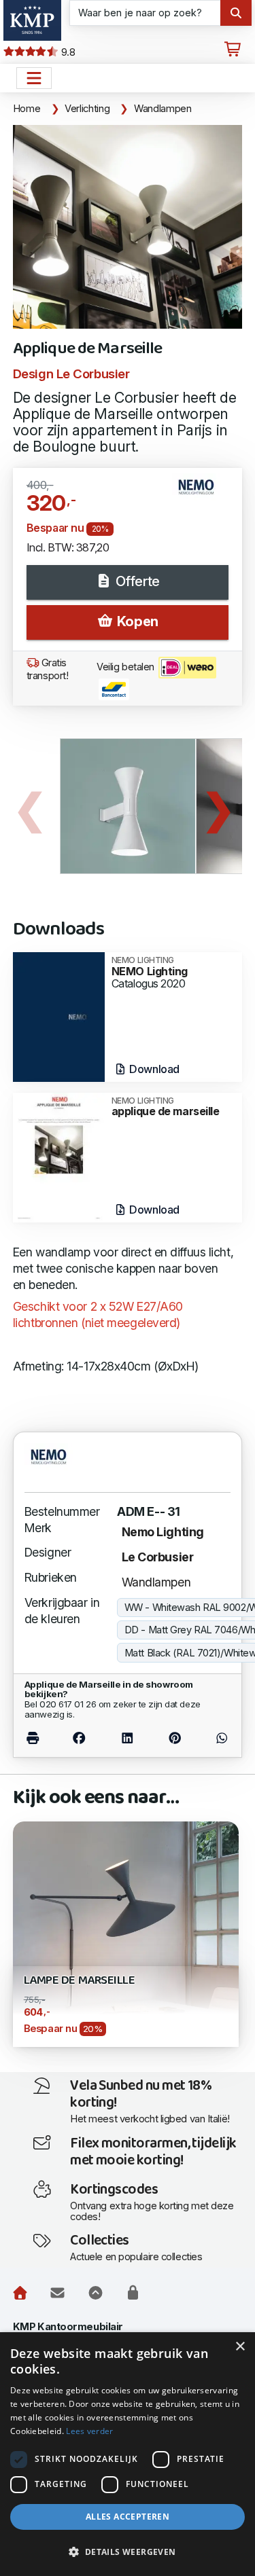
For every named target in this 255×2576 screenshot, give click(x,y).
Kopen (136, 621)
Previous (30, 806)
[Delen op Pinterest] (175, 1738)
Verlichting (87, 109)
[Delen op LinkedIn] (127, 1738)
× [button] (240, 2347)
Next (218, 806)
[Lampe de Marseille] (126, 1933)
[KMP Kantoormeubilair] (32, 20)
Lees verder (89, 2431)
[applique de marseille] (59, 1156)
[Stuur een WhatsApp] (215, 1738)
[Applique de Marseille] (128, 227)
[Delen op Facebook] (79, 1738)
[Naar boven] (96, 2293)
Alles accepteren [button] (128, 2517)
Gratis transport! (48, 669)
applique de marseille (166, 1107)
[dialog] (128, 2454)
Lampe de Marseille (80, 1981)
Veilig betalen (126, 667)
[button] (128, 2552)
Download (153, 1069)
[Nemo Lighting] (202, 492)
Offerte (136, 581)
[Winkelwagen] (233, 50)
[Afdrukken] (40, 1738)
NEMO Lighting (150, 966)
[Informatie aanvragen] (57, 2293)
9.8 (67, 52)
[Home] (20, 2293)
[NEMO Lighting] (59, 1016)
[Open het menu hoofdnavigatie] (34, 78)
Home (27, 109)
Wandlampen (163, 109)
